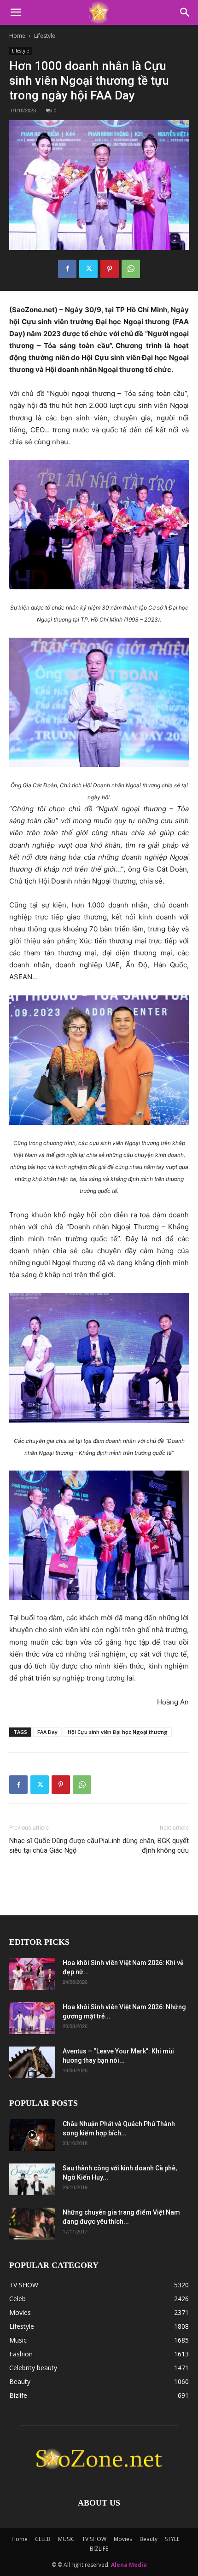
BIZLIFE (99, 2549)
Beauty (148, 2539)
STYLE (172, 2539)
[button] (16, 12)
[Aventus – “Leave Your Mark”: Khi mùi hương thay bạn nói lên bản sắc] (32, 2062)
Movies (123, 2539)
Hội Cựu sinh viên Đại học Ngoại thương (118, 1732)
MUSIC (66, 2539)
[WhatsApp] (131, 269)
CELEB (43, 2539)
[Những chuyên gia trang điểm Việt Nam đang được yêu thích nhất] (32, 2224)
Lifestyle (45, 36)
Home (17, 36)
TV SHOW (94, 2539)
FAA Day (47, 1732)
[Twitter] (88, 269)
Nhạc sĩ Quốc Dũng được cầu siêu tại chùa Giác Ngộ (54, 1846)
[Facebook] (67, 269)
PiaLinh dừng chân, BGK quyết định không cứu (144, 1846)
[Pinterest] (110, 269)
